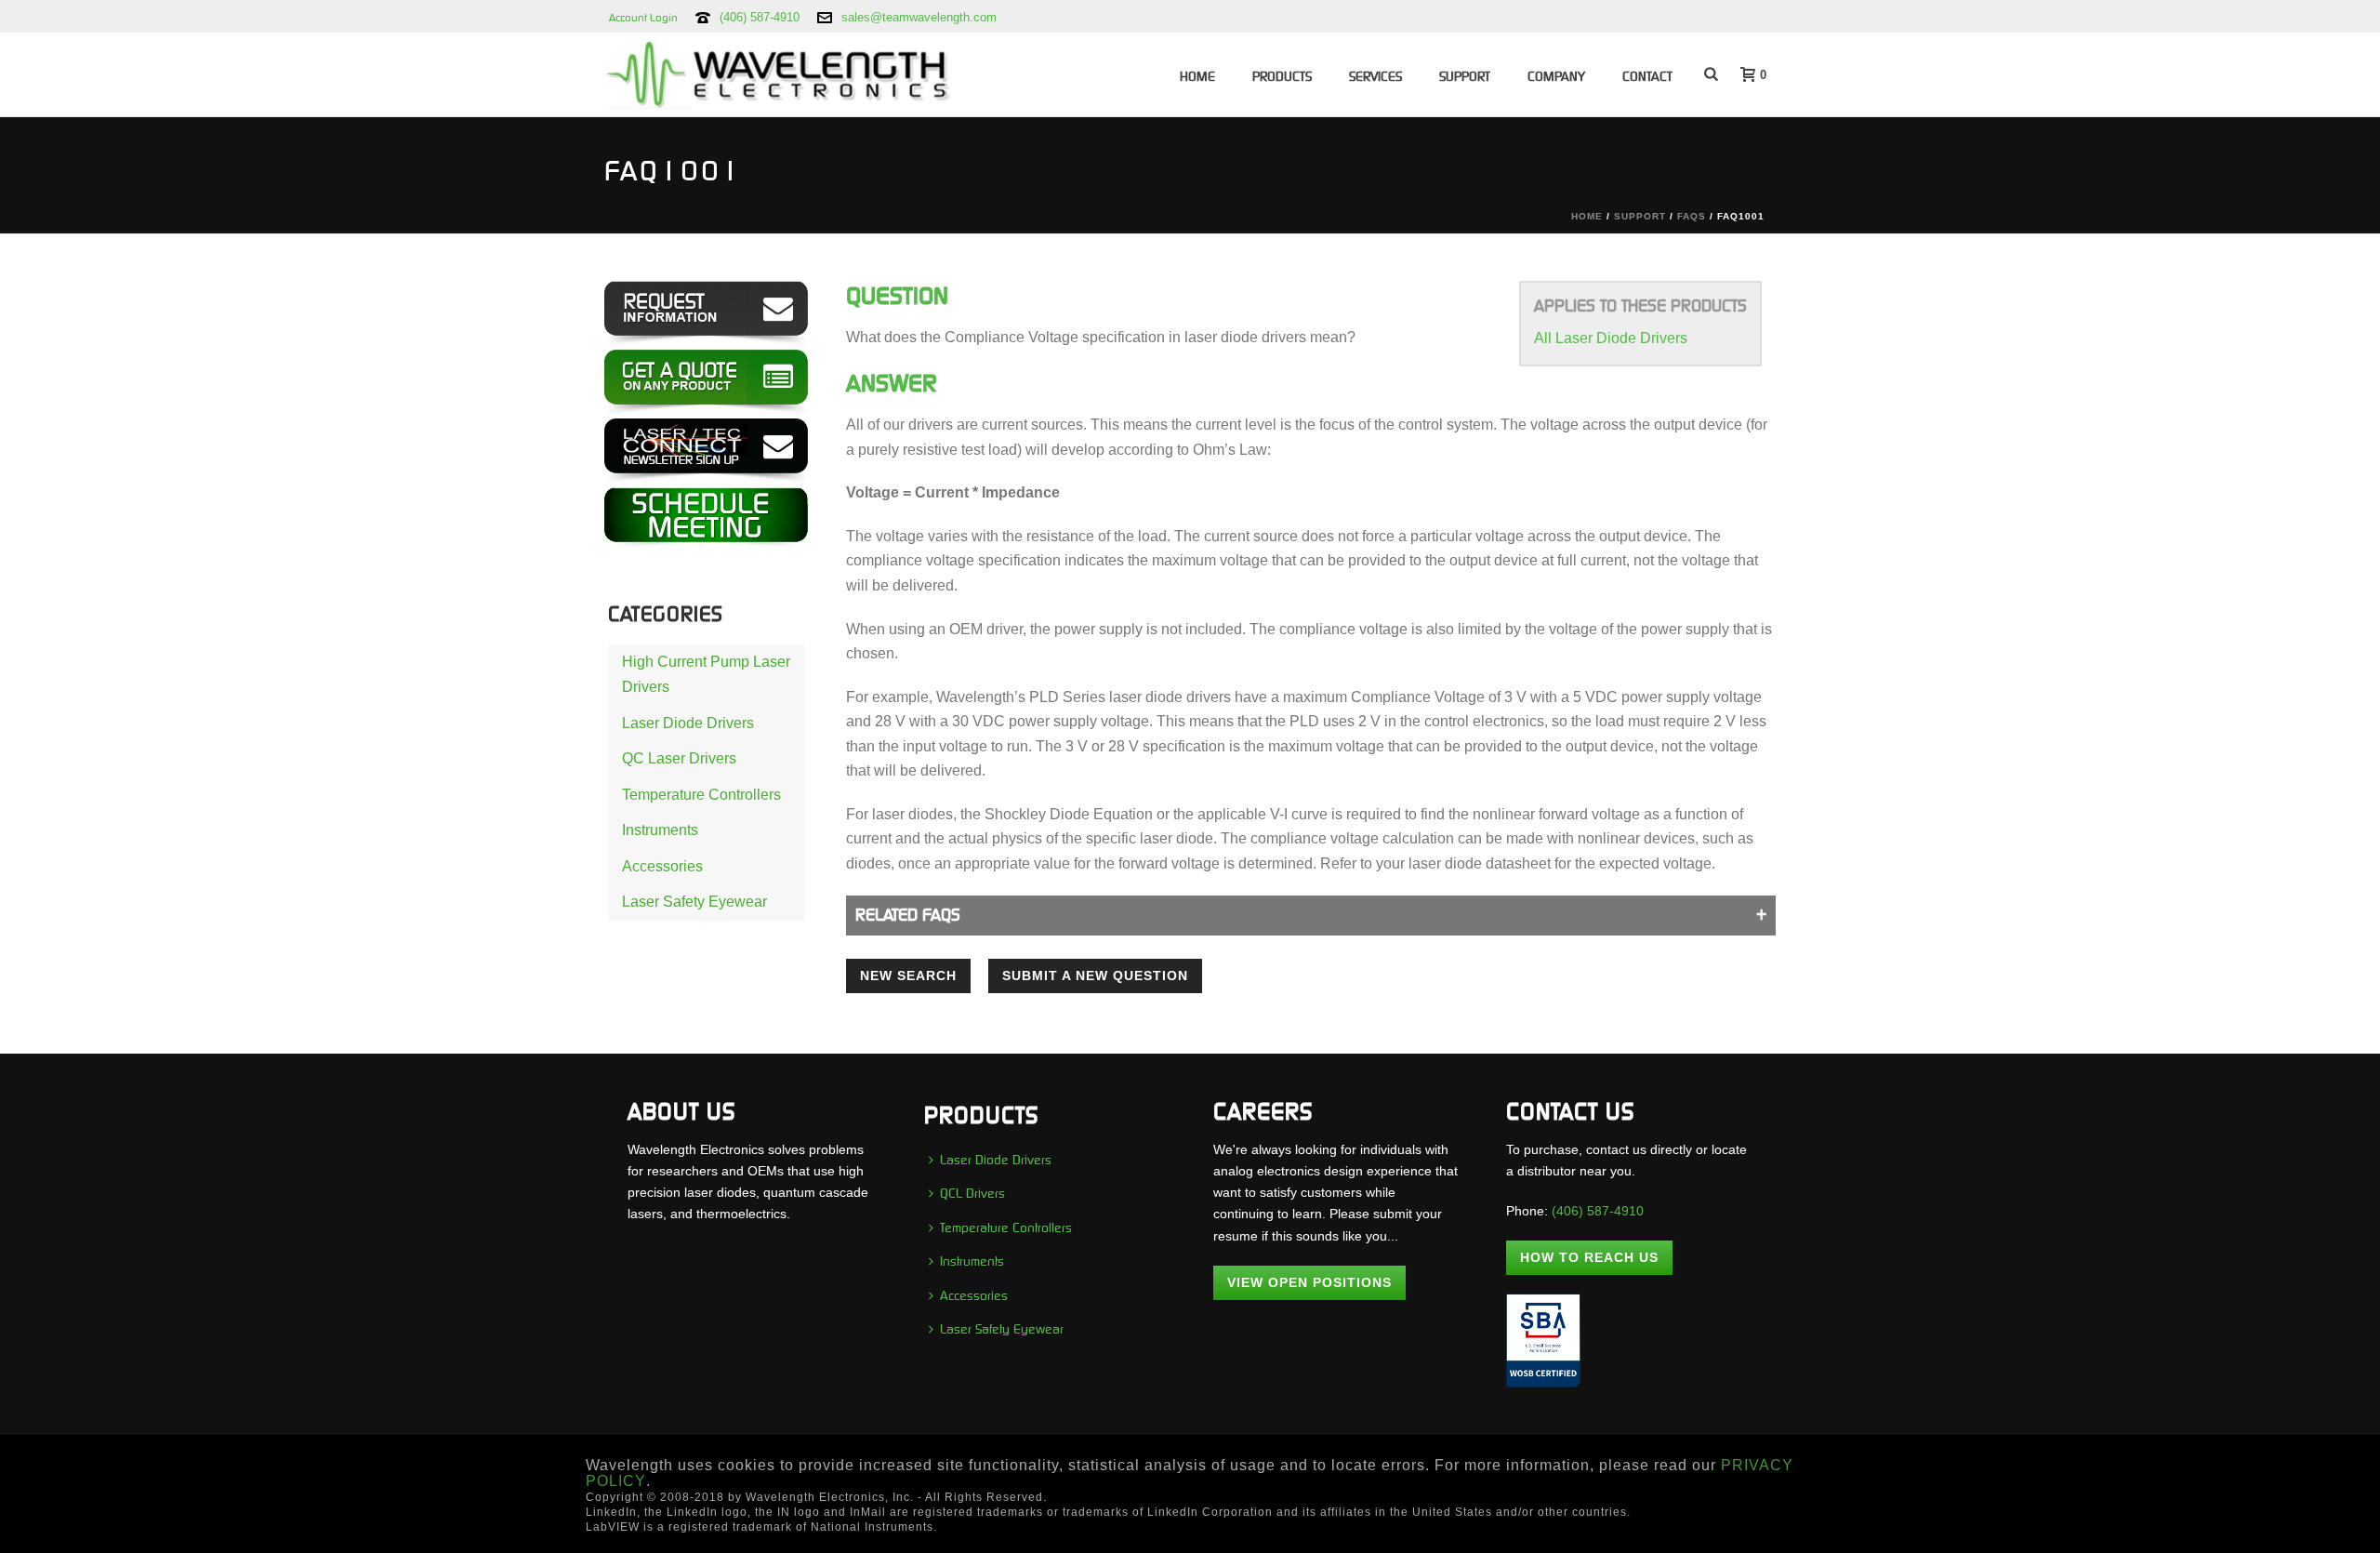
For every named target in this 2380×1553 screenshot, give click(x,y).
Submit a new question (1095, 976)
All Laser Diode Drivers (1611, 338)
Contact (1647, 76)
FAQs (1692, 216)
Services (1375, 76)
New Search (908, 976)
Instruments (660, 830)
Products (1282, 76)
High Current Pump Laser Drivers (706, 674)
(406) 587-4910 (760, 17)
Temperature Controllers (701, 795)
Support (1465, 76)
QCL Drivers (972, 1193)
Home (1197, 76)
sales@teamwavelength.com (919, 17)
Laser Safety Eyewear (694, 902)
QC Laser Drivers (679, 758)
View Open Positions (1309, 1282)
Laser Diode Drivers (688, 723)
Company (1556, 76)
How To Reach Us (1589, 1257)
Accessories (662, 866)
